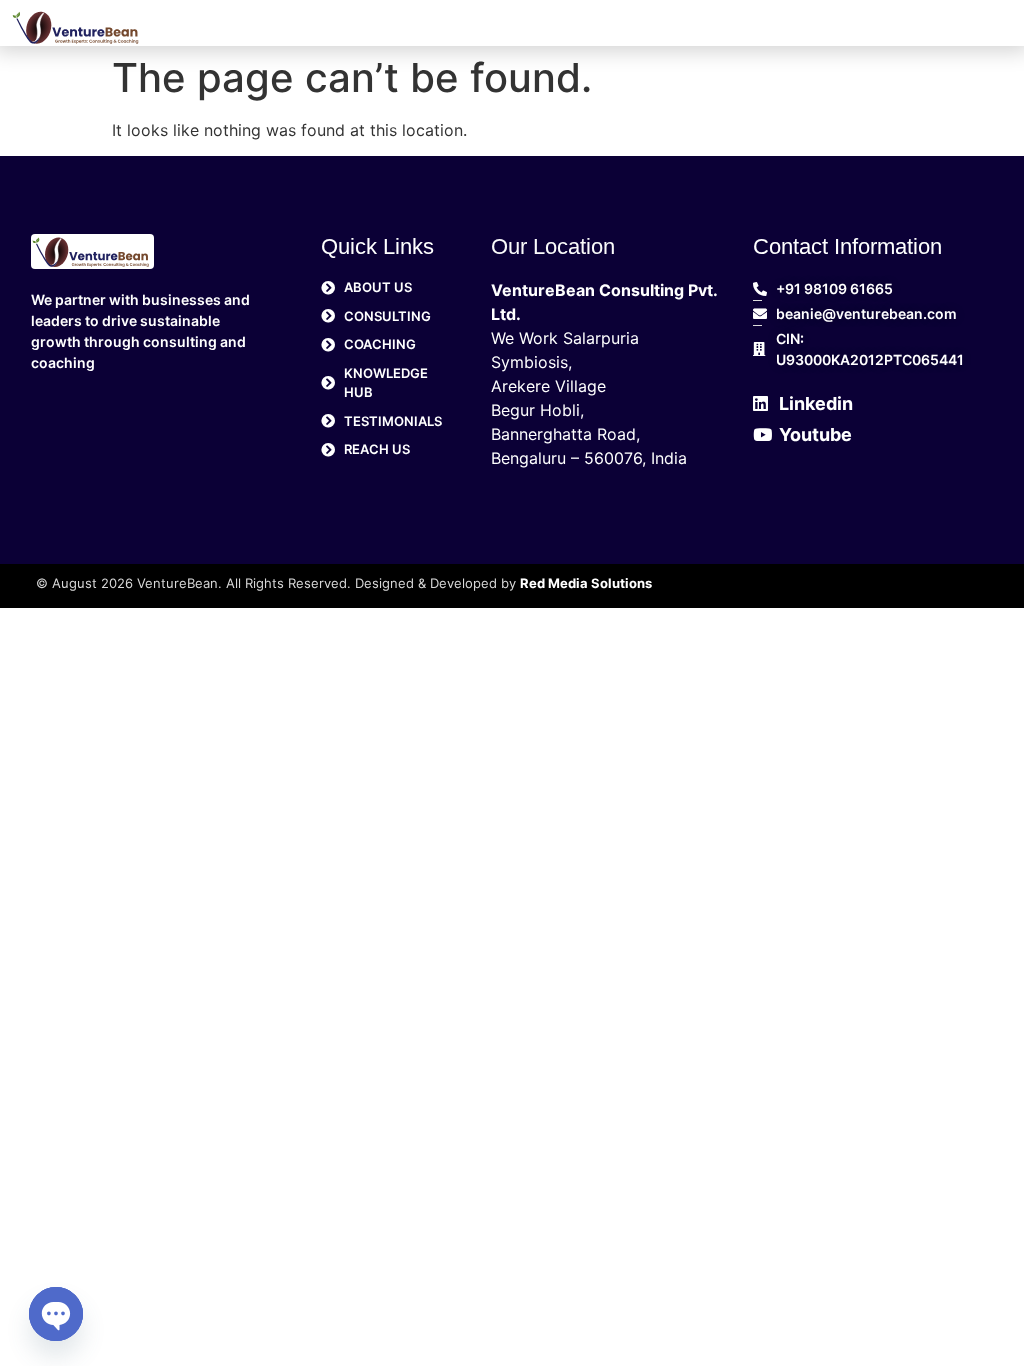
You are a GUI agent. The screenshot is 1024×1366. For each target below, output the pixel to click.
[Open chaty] (56, 1314)
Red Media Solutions (586, 583)
